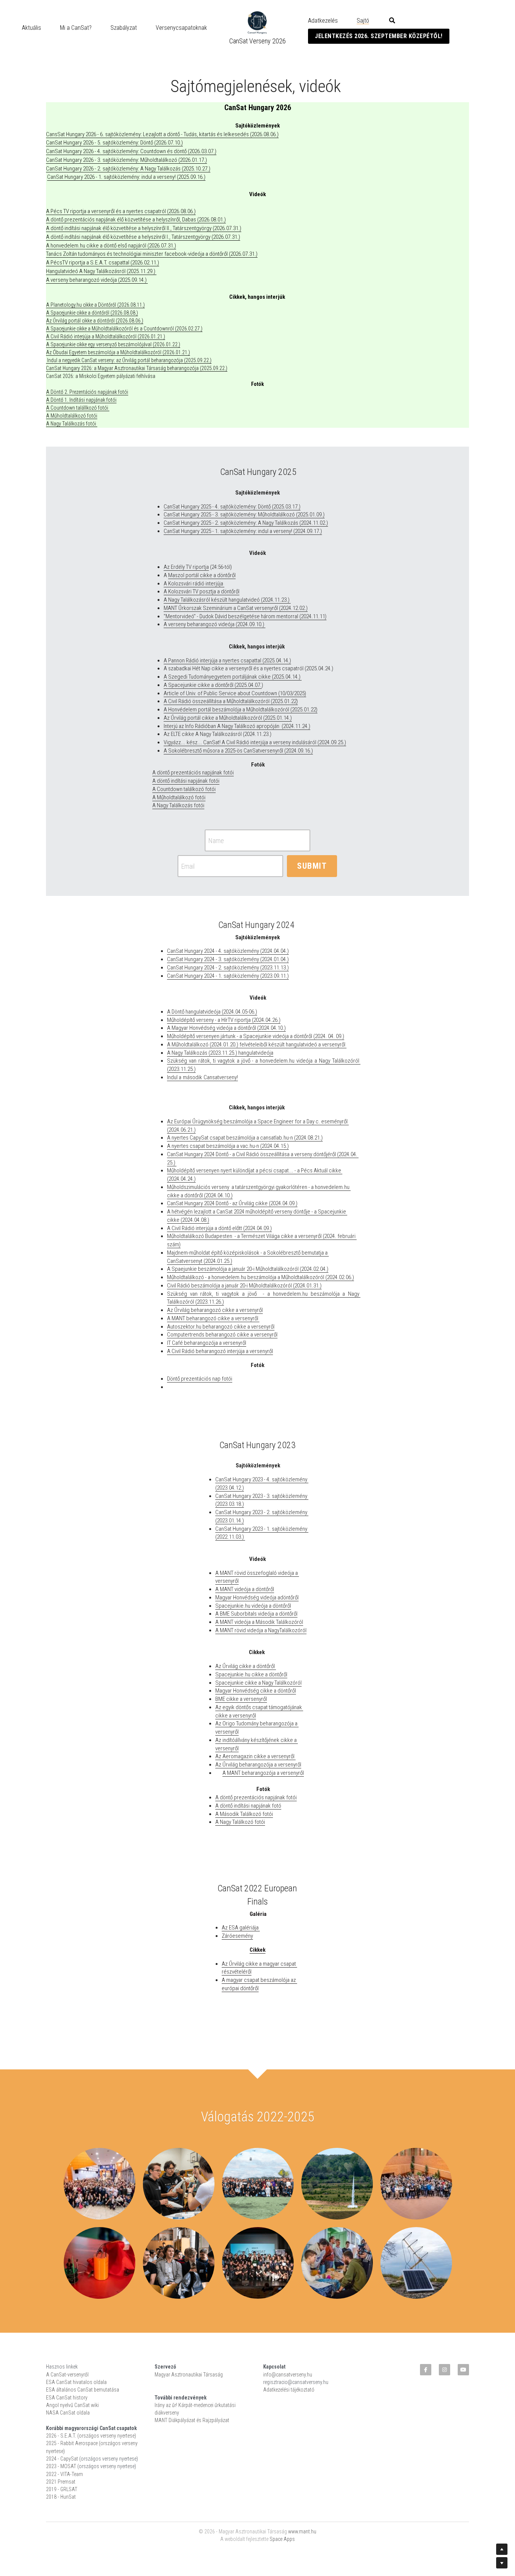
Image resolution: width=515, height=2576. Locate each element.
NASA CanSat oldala (68, 2413)
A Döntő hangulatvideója (194, 1012)
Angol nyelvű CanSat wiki (72, 2405)
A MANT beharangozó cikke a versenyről (213, 1318)
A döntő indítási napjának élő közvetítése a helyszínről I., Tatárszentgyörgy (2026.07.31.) (143, 237)
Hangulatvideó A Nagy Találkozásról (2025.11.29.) (101, 271)
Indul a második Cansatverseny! (202, 1077)
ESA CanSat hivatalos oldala (76, 2382)
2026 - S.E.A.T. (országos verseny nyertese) (91, 2436)
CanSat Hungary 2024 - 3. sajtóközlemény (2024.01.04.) (228, 959)
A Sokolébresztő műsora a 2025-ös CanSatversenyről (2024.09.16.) (238, 751)
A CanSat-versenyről (67, 2375)
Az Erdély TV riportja (186, 567)
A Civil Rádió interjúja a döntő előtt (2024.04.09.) (219, 1228)
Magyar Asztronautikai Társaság (189, 2375)
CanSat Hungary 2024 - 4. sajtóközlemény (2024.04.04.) (228, 951)
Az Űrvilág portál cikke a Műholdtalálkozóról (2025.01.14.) (228, 718)
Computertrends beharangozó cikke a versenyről (222, 1335)
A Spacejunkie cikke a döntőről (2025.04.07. (213, 685)
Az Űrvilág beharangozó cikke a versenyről (215, 1310)
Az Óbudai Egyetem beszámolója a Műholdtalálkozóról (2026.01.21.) (118, 352)
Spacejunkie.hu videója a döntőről (253, 1606)
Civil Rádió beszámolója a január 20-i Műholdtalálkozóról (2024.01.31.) (244, 1286)
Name (216, 840)
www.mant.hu (302, 2531)
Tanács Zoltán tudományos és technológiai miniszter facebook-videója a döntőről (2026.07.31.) (152, 254)
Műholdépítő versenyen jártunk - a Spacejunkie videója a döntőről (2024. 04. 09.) (256, 1036)
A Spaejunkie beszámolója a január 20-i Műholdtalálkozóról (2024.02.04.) (248, 1269)
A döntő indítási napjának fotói (186, 781)
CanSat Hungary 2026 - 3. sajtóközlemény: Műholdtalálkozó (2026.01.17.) (126, 160)
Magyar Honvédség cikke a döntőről (256, 1691)
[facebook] (426, 2370)
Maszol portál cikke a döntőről (202, 575)
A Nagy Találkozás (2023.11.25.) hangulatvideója (220, 1053)
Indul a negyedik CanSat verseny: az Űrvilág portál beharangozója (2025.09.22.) (129, 360)
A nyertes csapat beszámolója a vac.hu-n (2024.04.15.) (228, 1146)
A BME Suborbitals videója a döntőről (256, 1614)
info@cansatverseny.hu (288, 2375)
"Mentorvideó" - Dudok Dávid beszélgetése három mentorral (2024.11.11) (245, 616)
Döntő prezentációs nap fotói (200, 1379)
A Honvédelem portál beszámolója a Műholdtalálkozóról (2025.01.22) (241, 710)
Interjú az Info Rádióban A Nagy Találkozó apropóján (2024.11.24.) (237, 726)
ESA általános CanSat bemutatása (83, 2390)
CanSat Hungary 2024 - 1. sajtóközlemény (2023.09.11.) (228, 976)
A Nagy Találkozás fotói (72, 424)
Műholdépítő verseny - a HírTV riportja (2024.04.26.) (224, 1020)
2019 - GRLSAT (62, 2489)
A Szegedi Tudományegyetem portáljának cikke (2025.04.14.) (233, 677)
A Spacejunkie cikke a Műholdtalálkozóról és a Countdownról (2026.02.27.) (124, 329)
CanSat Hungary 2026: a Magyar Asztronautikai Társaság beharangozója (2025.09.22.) (137, 368)
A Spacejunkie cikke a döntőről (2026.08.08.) (92, 313)
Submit (312, 866)
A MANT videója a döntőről (245, 1589)
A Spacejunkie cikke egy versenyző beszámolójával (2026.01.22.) (113, 344)
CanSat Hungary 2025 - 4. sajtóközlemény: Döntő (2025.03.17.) (232, 507)
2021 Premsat (61, 2482)
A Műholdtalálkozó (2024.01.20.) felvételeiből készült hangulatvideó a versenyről (257, 1045)
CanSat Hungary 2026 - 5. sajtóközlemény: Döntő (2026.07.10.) (114, 143)
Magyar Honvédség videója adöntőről (257, 1598)
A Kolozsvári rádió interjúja (194, 584)
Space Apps (282, 2539)
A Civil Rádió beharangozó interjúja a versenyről (220, 1351)
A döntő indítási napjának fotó (248, 1806)
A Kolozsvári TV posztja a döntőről (202, 591)
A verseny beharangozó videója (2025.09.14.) (97, 280)
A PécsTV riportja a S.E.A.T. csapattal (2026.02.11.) (103, 263)
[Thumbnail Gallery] (100, 2184)
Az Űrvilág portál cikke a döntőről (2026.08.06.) (95, 321)
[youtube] (463, 2370)
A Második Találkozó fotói (244, 1814)
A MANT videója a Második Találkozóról (259, 1622)
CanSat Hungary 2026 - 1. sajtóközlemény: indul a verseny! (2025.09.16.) (126, 177)
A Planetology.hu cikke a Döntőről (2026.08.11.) (95, 305)
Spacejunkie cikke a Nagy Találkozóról (258, 1683)
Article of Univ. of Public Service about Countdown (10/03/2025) (235, 693)
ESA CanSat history (67, 2398)
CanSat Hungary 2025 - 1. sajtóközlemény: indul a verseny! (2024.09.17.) (243, 531)
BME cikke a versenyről (241, 1699)
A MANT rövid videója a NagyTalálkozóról (261, 1630)
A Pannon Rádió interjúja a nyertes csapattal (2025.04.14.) (227, 661)
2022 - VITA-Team (64, 2474)
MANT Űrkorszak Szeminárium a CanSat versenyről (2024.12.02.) (236, 608)
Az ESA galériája (241, 1928)
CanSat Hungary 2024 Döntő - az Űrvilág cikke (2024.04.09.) (232, 1203)
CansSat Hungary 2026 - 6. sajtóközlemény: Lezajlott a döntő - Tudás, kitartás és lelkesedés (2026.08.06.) (162, 134)
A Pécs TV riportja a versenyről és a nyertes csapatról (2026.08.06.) (121, 211)
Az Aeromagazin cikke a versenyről (255, 1756)
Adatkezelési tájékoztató (289, 2390)
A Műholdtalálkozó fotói (72, 416)
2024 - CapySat (62, 2459)
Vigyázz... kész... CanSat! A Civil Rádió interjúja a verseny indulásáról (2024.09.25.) (255, 742)
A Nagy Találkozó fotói (240, 1822)
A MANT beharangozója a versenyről (263, 1773)
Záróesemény (237, 1936)
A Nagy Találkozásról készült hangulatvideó (212, 600)
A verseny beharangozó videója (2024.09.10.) (215, 624)
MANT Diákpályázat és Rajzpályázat (192, 2420)
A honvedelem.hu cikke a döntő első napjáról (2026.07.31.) (111, 246)
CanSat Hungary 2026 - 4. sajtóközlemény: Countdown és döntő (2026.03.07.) (131, 151)
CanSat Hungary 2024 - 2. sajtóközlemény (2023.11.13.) (228, 968)
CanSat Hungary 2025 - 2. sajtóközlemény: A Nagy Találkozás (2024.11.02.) (246, 523)
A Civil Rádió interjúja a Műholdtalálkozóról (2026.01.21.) (106, 336)
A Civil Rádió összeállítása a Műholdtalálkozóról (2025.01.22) (231, 701)
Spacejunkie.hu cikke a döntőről (251, 1674)
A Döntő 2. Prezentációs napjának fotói (87, 392)
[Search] (392, 21)
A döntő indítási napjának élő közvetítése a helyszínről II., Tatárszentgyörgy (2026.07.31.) (144, 228)
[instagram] (444, 2370)
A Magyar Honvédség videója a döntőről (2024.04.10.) (226, 1028)
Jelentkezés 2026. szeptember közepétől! (379, 36)
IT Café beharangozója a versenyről (207, 1343)
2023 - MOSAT (61, 2466)
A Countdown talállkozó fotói (78, 408)
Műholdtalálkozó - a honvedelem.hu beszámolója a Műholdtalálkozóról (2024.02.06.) (261, 1277)
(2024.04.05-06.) (239, 1012)
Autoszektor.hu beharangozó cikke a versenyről (221, 1327)
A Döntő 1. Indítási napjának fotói (81, 400)
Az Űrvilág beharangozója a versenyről (258, 1765)
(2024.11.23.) (275, 600)
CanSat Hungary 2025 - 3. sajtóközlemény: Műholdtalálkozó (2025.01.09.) (244, 515)
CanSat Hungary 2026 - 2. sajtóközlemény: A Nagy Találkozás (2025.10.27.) (128, 169)
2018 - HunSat (61, 2497)
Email (188, 866)
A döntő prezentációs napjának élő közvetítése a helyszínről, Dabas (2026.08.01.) (136, 220)
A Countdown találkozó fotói (184, 789)
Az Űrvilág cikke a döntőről (246, 1666)
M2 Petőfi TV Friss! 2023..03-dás (274, 1077)
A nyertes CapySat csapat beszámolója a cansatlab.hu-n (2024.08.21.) (245, 1138)
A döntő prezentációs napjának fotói (193, 773)
